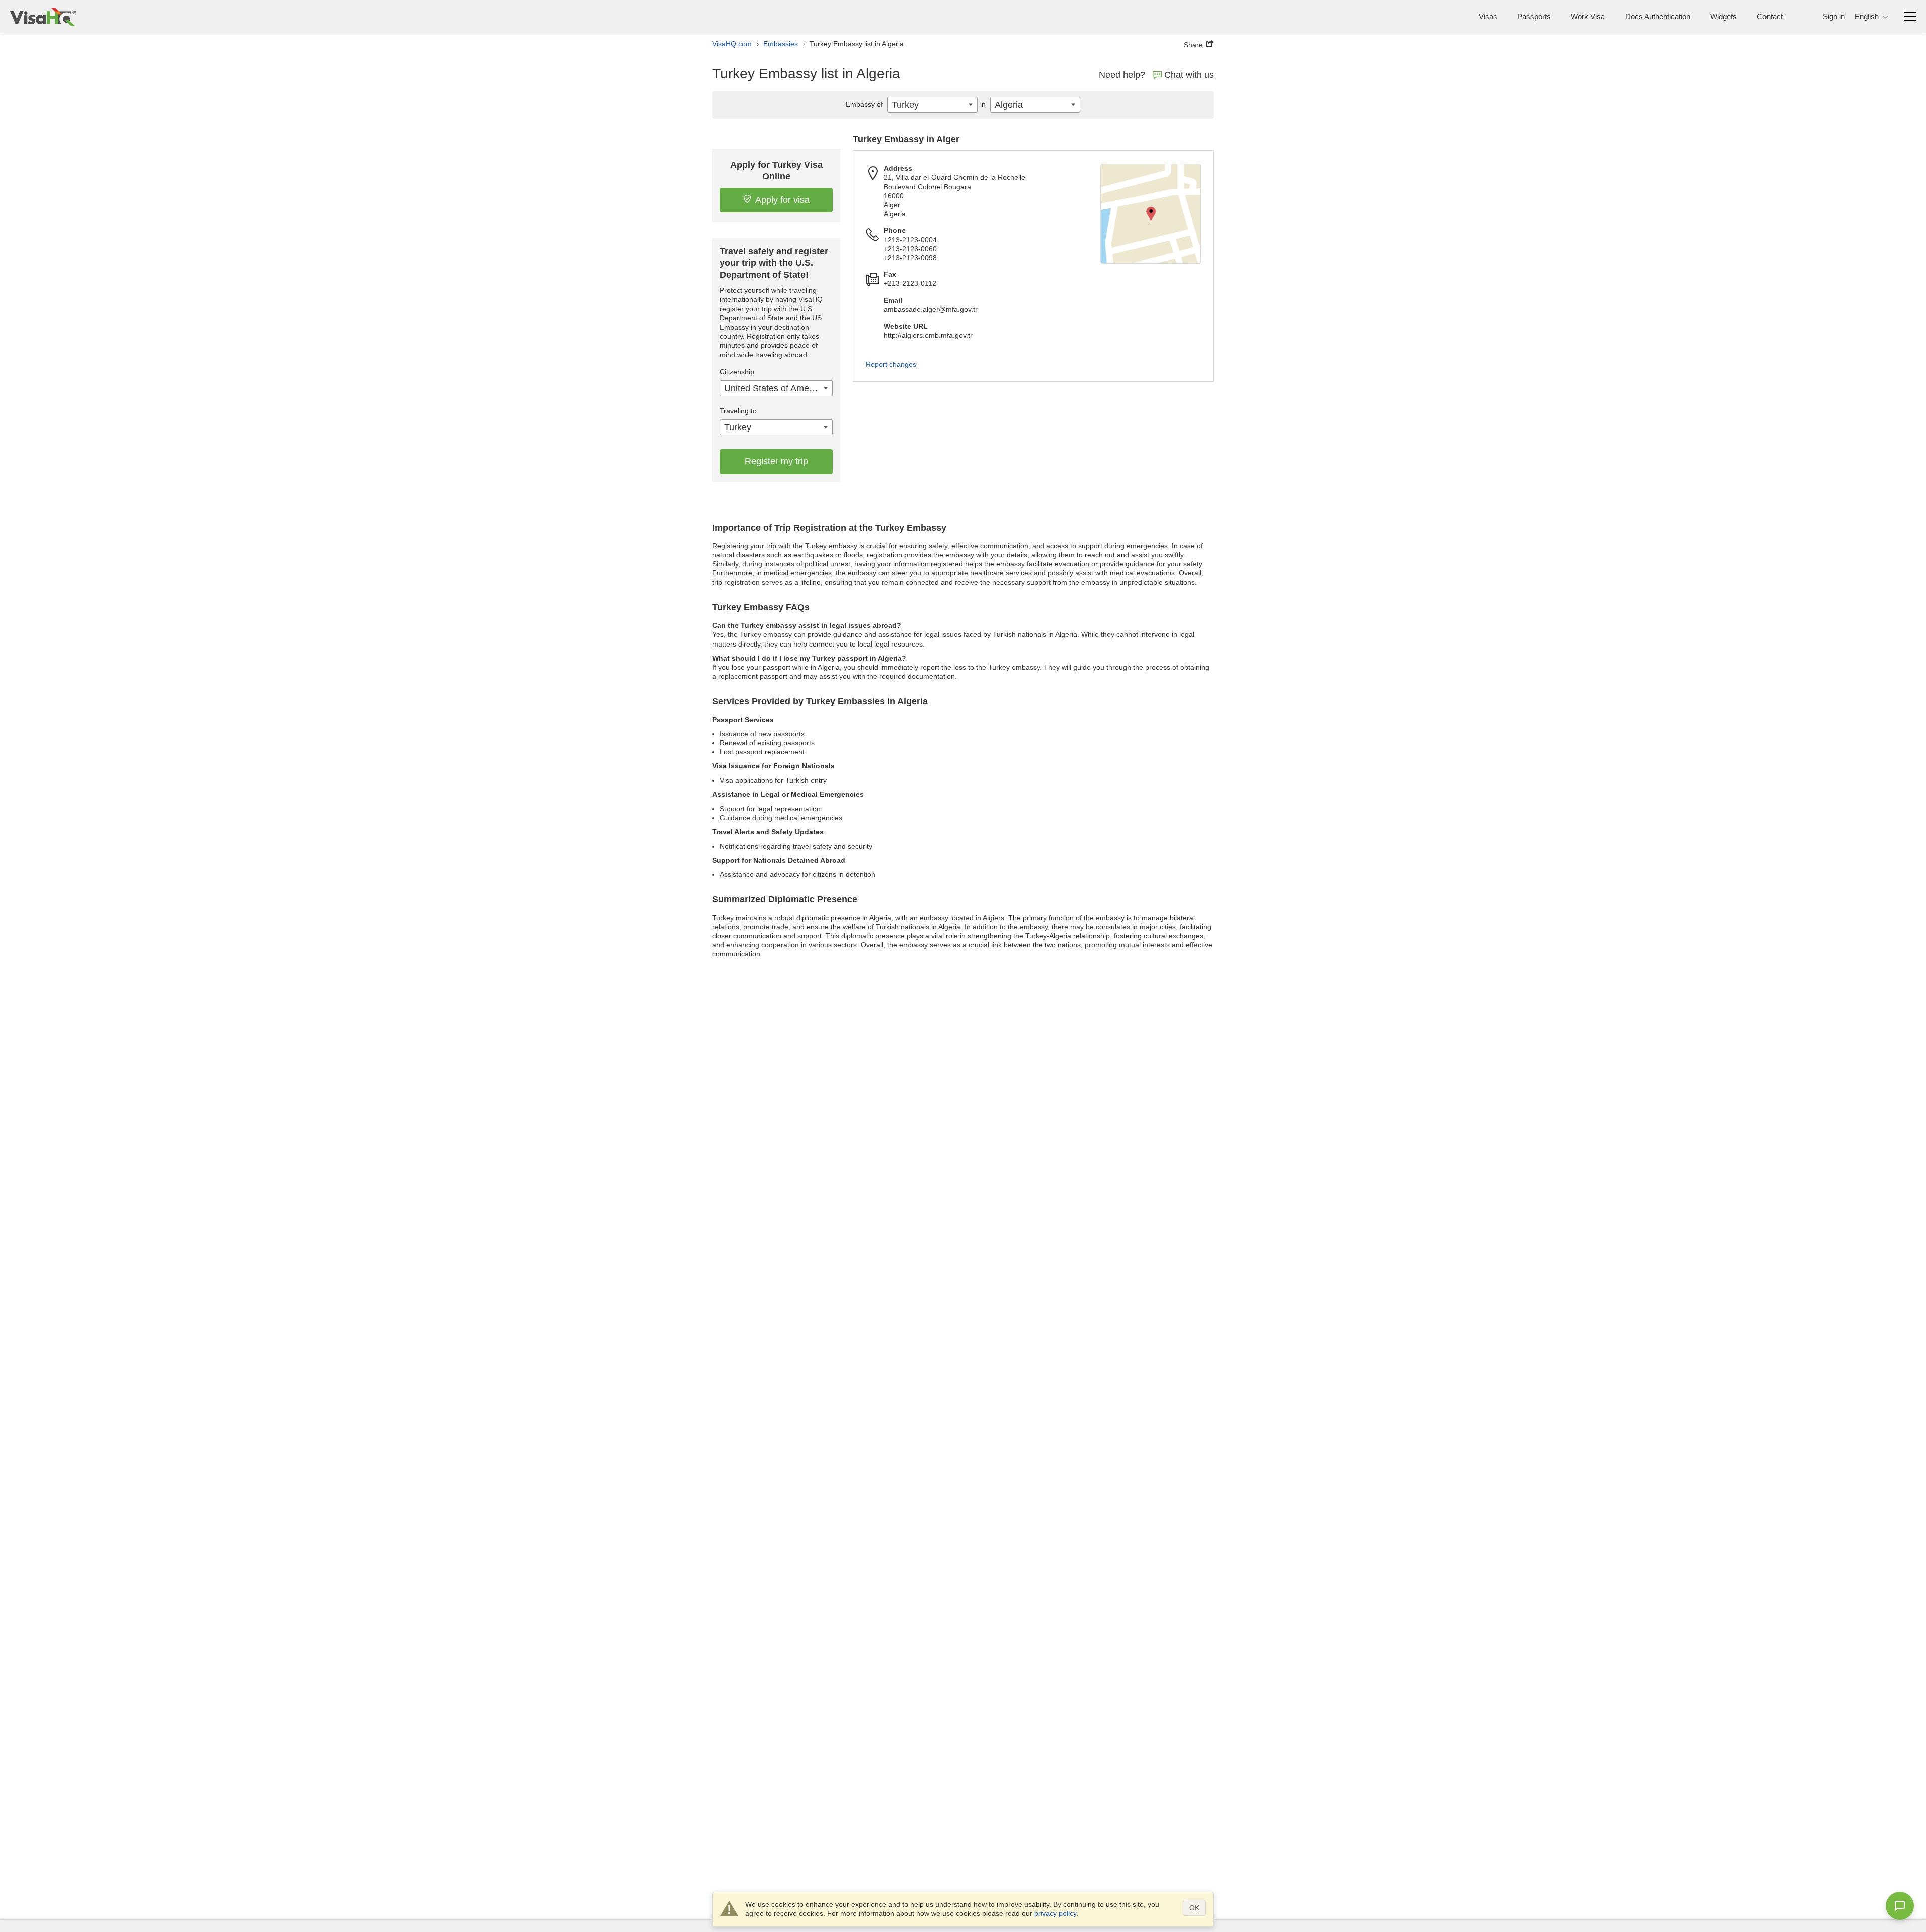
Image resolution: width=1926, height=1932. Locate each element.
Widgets (1724, 16)
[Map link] (1151, 214)
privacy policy (1055, 1913)
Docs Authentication (1658, 16)
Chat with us (1189, 75)
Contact (1770, 16)
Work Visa (1588, 16)
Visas (1488, 16)
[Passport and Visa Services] (43, 17)
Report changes (891, 364)
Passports (1534, 16)
